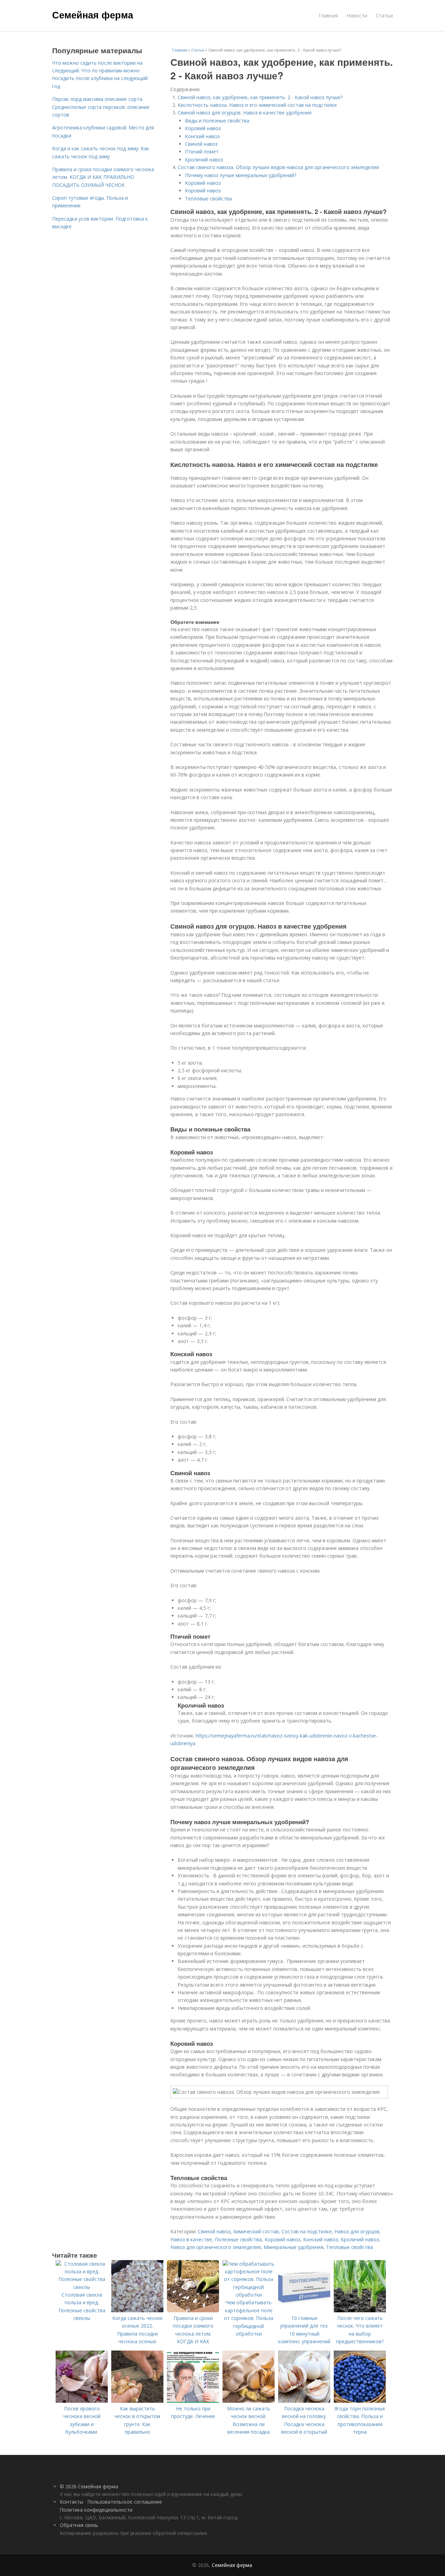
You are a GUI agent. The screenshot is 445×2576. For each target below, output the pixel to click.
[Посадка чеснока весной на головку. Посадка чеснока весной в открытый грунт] (304, 2401)
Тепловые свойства (208, 198)
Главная (328, 15)
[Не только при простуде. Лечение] (193, 2401)
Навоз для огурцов (357, 2231)
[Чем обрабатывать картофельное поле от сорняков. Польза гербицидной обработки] (249, 2295)
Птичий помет (202, 152)
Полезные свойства (238, 2239)
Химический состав (256, 2231)
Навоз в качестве (191, 2239)
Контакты (71, 2502)
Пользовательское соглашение (125, 2502)
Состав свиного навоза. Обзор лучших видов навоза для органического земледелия (278, 167)
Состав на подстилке (307, 2231)
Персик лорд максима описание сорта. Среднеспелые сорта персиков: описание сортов (101, 107)
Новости (357, 15)
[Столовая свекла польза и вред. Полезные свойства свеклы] (82, 2287)
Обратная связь (79, 2525)
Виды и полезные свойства (217, 121)
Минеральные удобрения (293, 2247)
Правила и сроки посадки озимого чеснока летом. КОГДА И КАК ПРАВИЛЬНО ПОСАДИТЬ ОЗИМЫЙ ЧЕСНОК (103, 177)
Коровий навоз (203, 128)
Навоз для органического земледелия (216, 2247)
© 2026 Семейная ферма (89, 2486)
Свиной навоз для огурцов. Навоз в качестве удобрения (245, 113)
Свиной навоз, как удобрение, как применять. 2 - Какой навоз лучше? (260, 97)
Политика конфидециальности (96, 2510)
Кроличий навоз (204, 160)
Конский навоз (202, 136)
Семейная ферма (93, 15)
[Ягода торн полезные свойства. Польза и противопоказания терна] (360, 2401)
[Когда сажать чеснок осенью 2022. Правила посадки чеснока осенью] (137, 2310)
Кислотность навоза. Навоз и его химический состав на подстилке (257, 105)
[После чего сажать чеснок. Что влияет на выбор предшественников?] (360, 2310)
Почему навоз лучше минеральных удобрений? (241, 175)
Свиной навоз (201, 144)
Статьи (384, 15)
